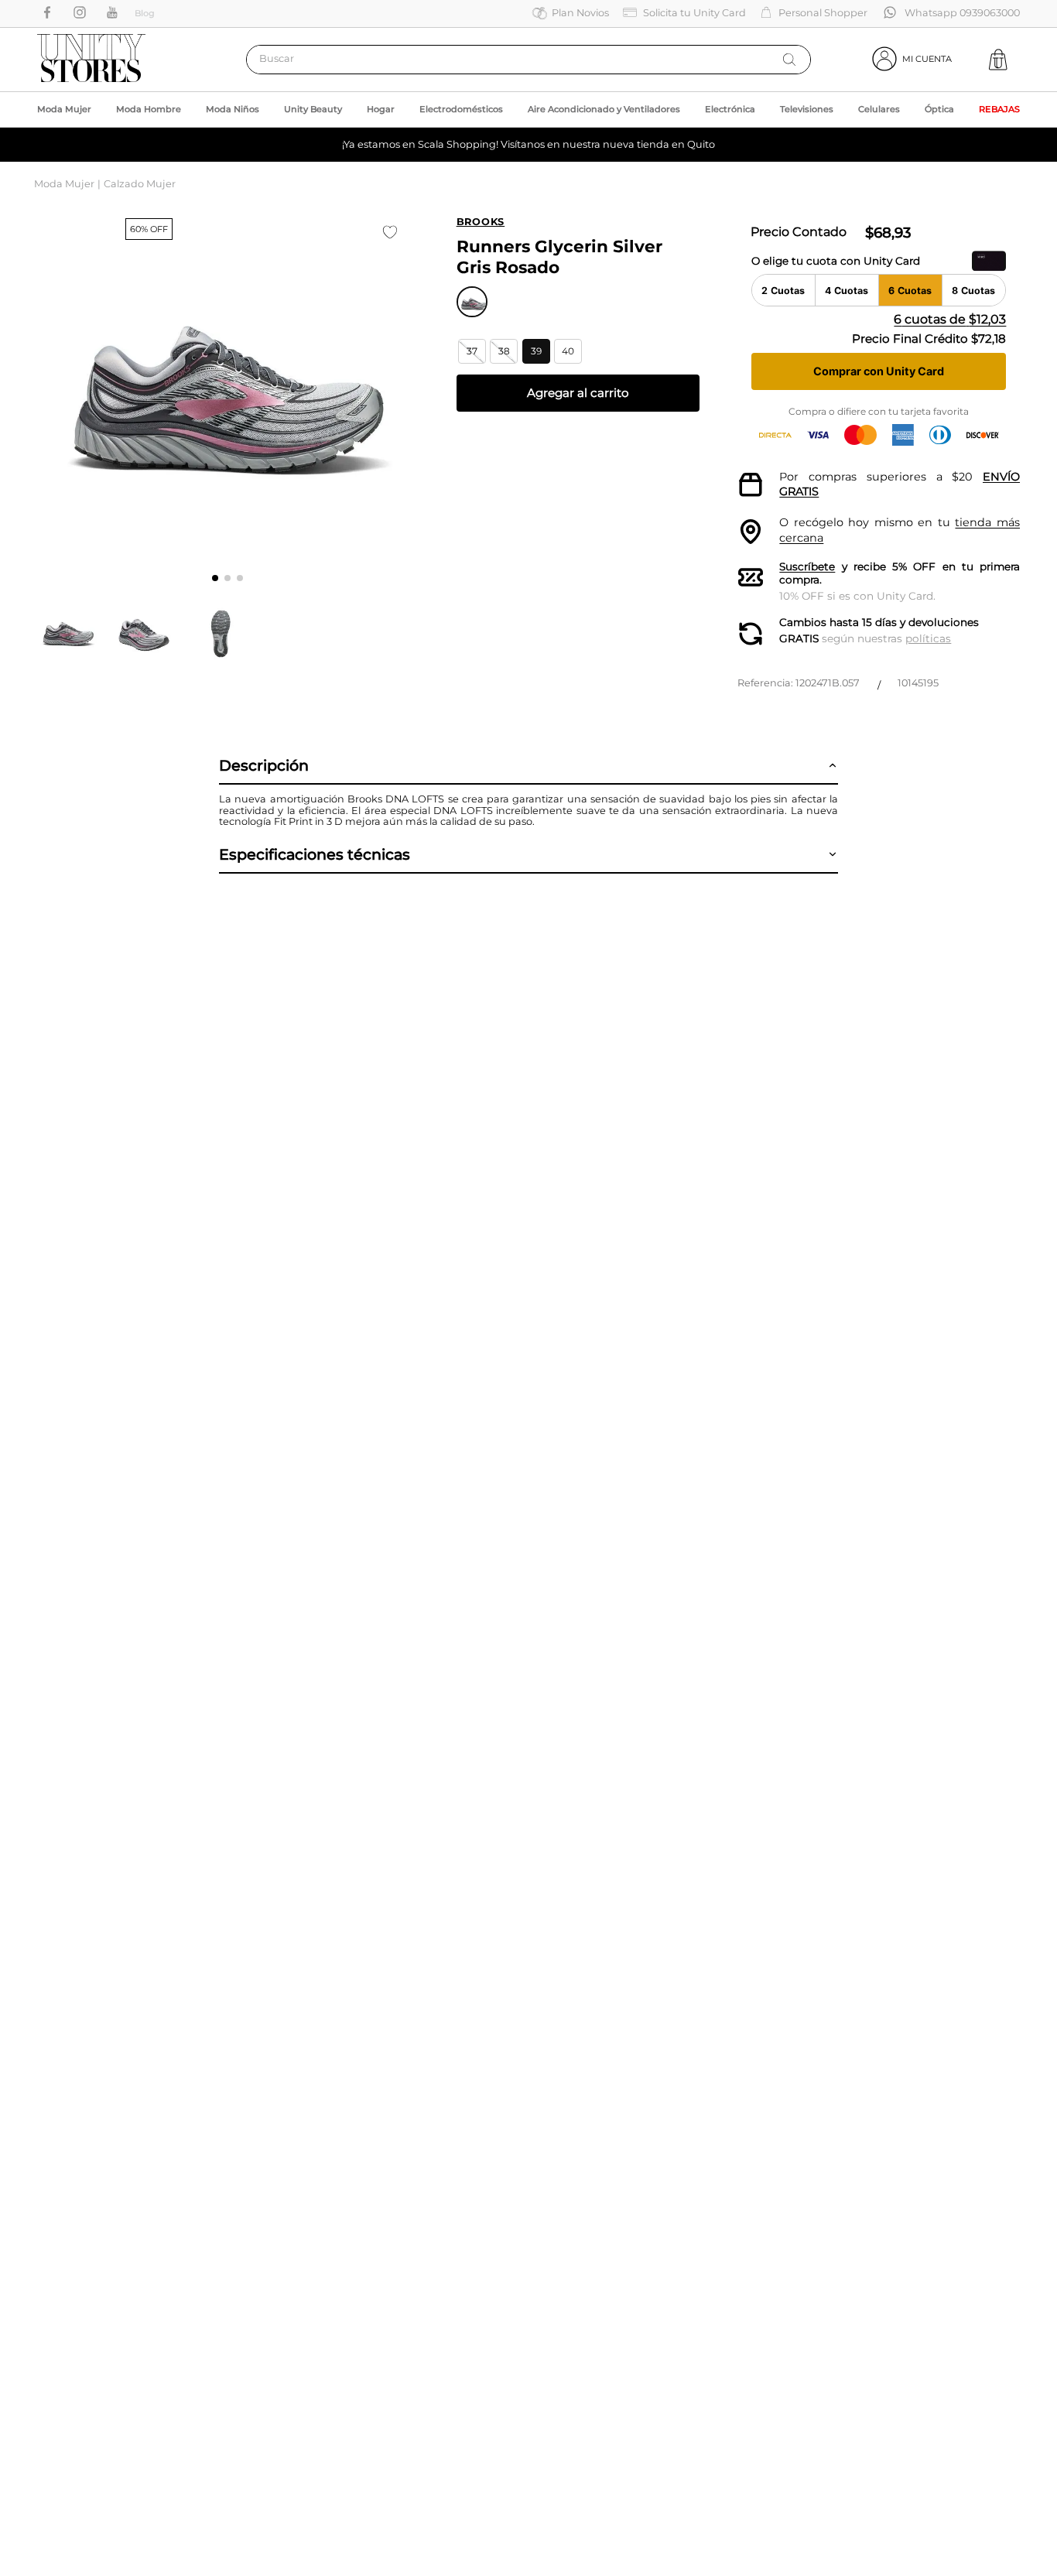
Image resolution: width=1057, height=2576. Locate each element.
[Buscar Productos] (789, 60)
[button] (472, 351)
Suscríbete (807, 566)
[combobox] (528, 60)
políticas (928, 638)
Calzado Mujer (140, 184)
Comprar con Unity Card (879, 371)
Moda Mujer (64, 184)
